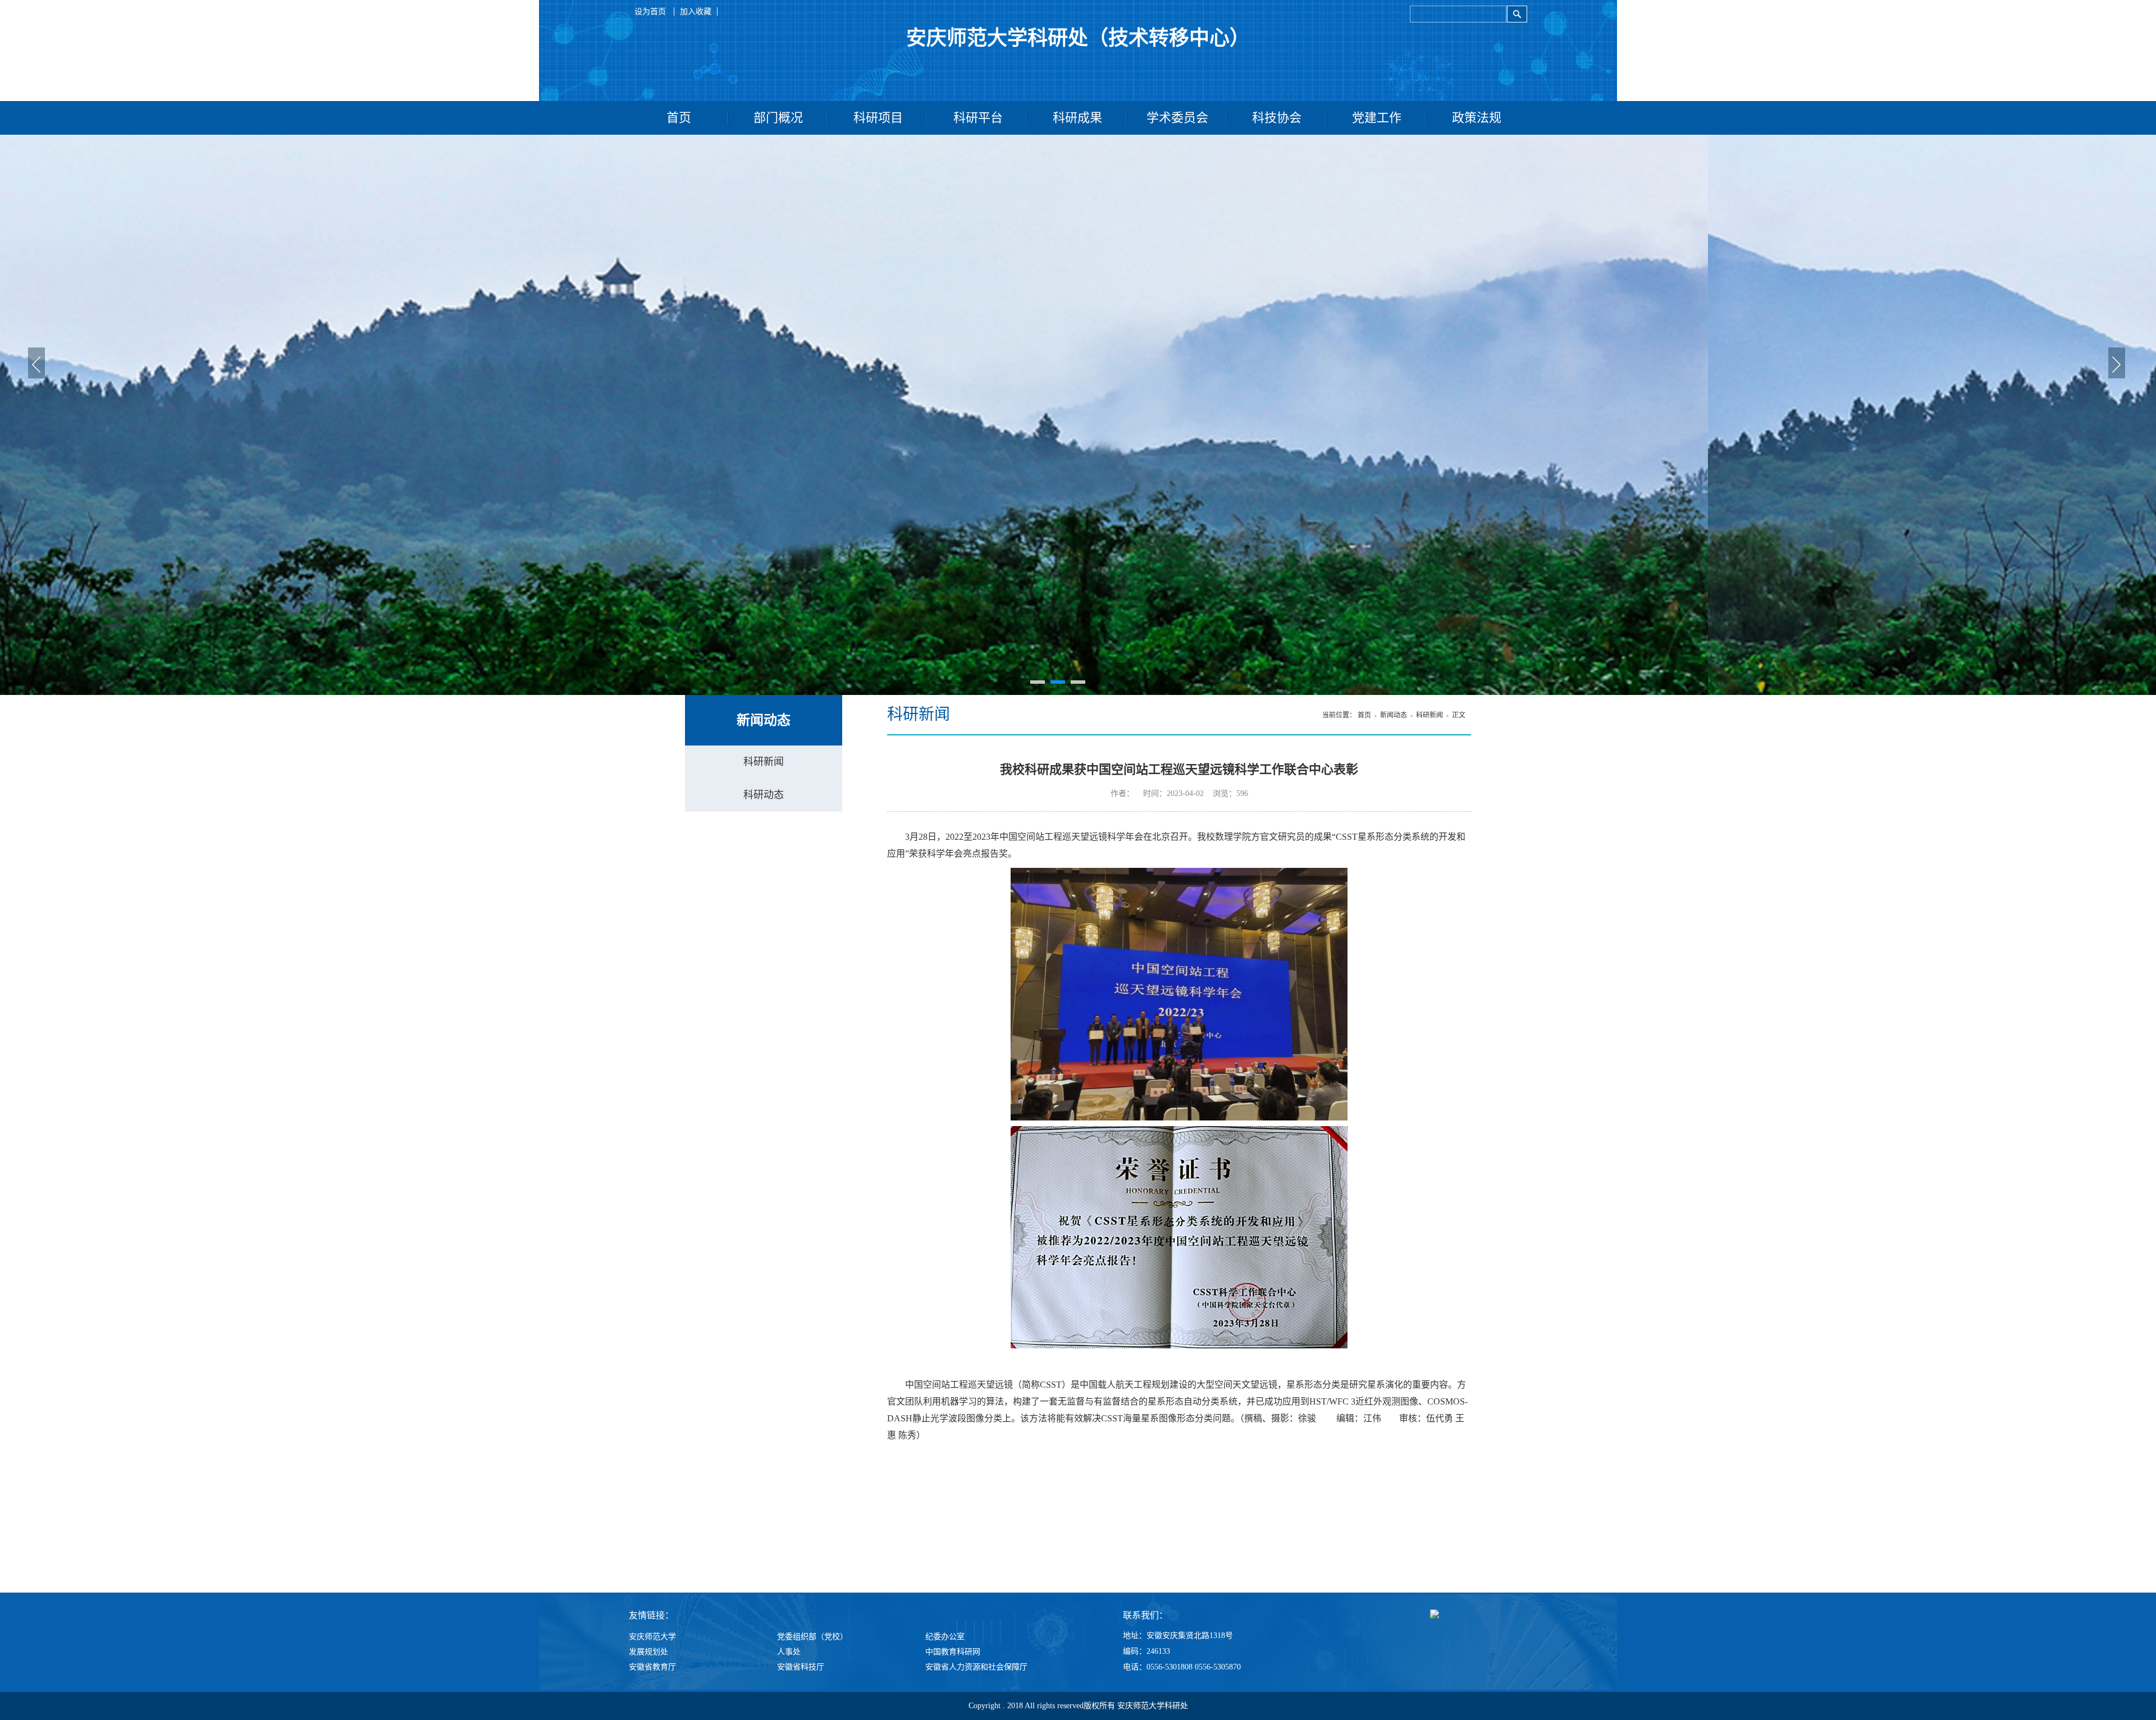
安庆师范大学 (652, 1637)
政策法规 (1477, 118)
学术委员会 (1177, 118)
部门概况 (778, 118)
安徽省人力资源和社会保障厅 (976, 1667)
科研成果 (1077, 118)
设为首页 (651, 12)
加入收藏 (696, 12)
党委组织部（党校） (812, 1637)
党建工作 (1377, 118)
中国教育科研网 (953, 1652)
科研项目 (878, 118)
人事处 (789, 1652)
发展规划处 (648, 1652)
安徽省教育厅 (652, 1667)
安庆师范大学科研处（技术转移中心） (1078, 38)
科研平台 (978, 118)
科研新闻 (764, 762)
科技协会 (1277, 118)
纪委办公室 (945, 1637)
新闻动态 (1394, 715)
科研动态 (764, 795)
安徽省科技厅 (801, 1667)
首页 (679, 118)
